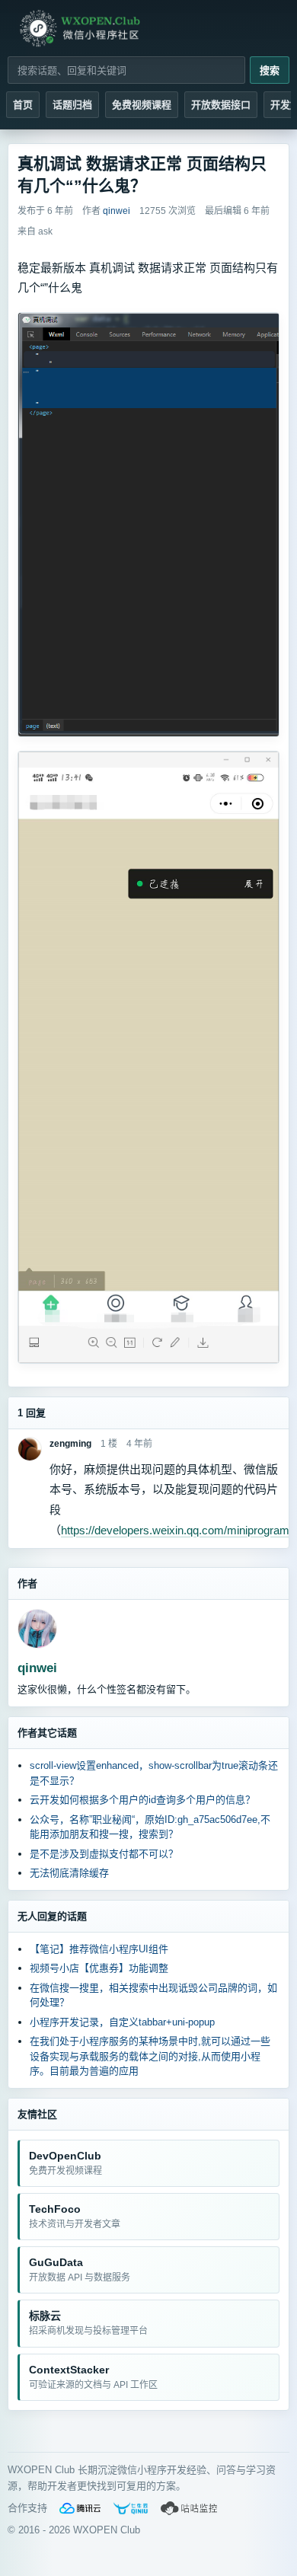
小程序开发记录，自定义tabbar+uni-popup (122, 2022)
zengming (70, 1444)
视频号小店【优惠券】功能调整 (99, 1968)
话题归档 (72, 105)
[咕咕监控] (190, 2508)
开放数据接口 (221, 105)
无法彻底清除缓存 (69, 1873)
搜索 (270, 70)
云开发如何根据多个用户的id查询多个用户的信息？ (142, 1800)
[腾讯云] (80, 2508)
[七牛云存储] (131, 2508)
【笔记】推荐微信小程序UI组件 (99, 1949)
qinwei (37, 1668)
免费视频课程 (142, 105)
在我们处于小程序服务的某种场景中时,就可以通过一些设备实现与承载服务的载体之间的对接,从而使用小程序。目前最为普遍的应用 (150, 2056)
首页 (23, 105)
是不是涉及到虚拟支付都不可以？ (104, 1854)
